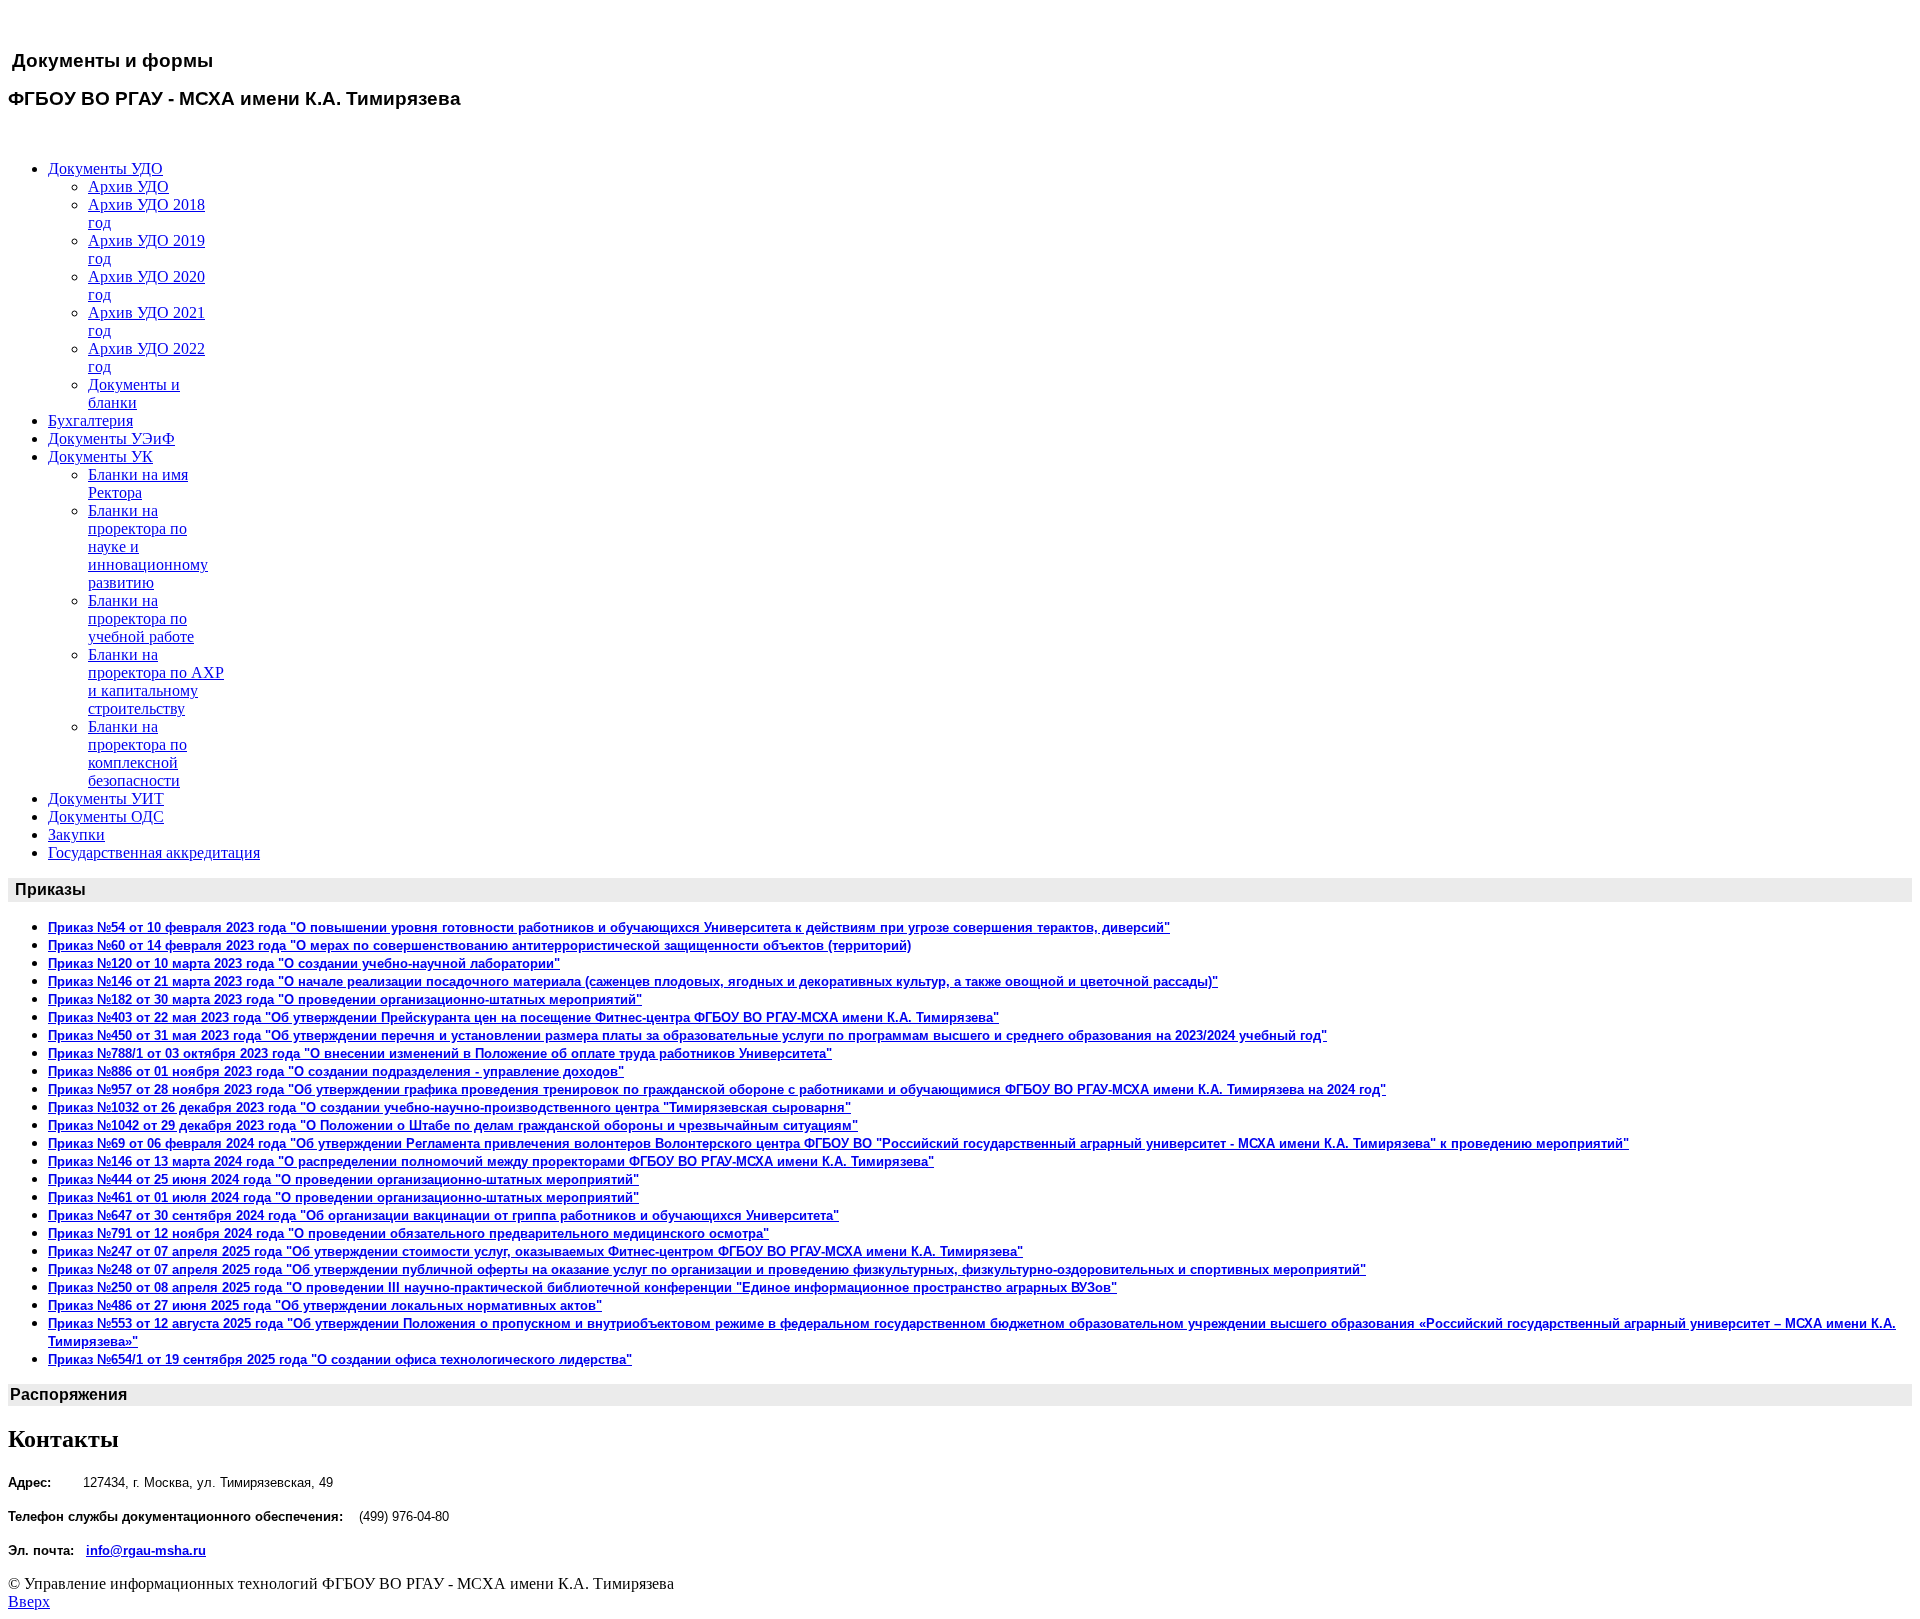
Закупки (76, 834)
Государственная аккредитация (154, 852)
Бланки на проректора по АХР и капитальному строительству (156, 681)
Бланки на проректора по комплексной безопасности (137, 753)
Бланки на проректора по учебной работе (141, 618)
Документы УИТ (106, 798)
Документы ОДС (106, 816)
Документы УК (100, 456)
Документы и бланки (134, 393)
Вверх (29, 1601)
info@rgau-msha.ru (146, 1550)
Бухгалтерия (90, 420)
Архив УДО (128, 186)
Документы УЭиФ (111, 438)
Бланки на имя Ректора (138, 483)
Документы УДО (105, 168)
